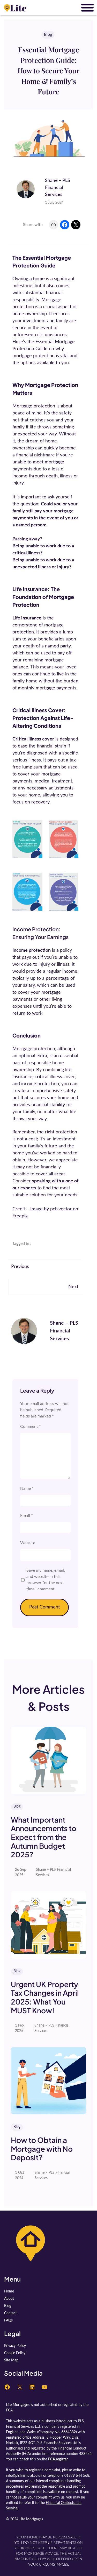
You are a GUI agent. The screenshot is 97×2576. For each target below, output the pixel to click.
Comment (31, 1427)
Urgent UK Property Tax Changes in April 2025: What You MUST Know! (45, 1997)
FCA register (58, 2459)
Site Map (11, 2360)
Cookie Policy (15, 2353)
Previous (20, 1267)
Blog (48, 34)
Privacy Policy (15, 2346)
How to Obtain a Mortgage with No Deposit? (42, 2149)
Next (73, 1287)
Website (28, 1543)
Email (27, 1516)
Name (27, 1488)
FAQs (8, 2320)
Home (9, 2291)
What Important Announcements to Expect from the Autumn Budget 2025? (44, 1837)
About (9, 2299)
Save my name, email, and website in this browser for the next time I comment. (46, 1580)
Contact (10, 2313)
